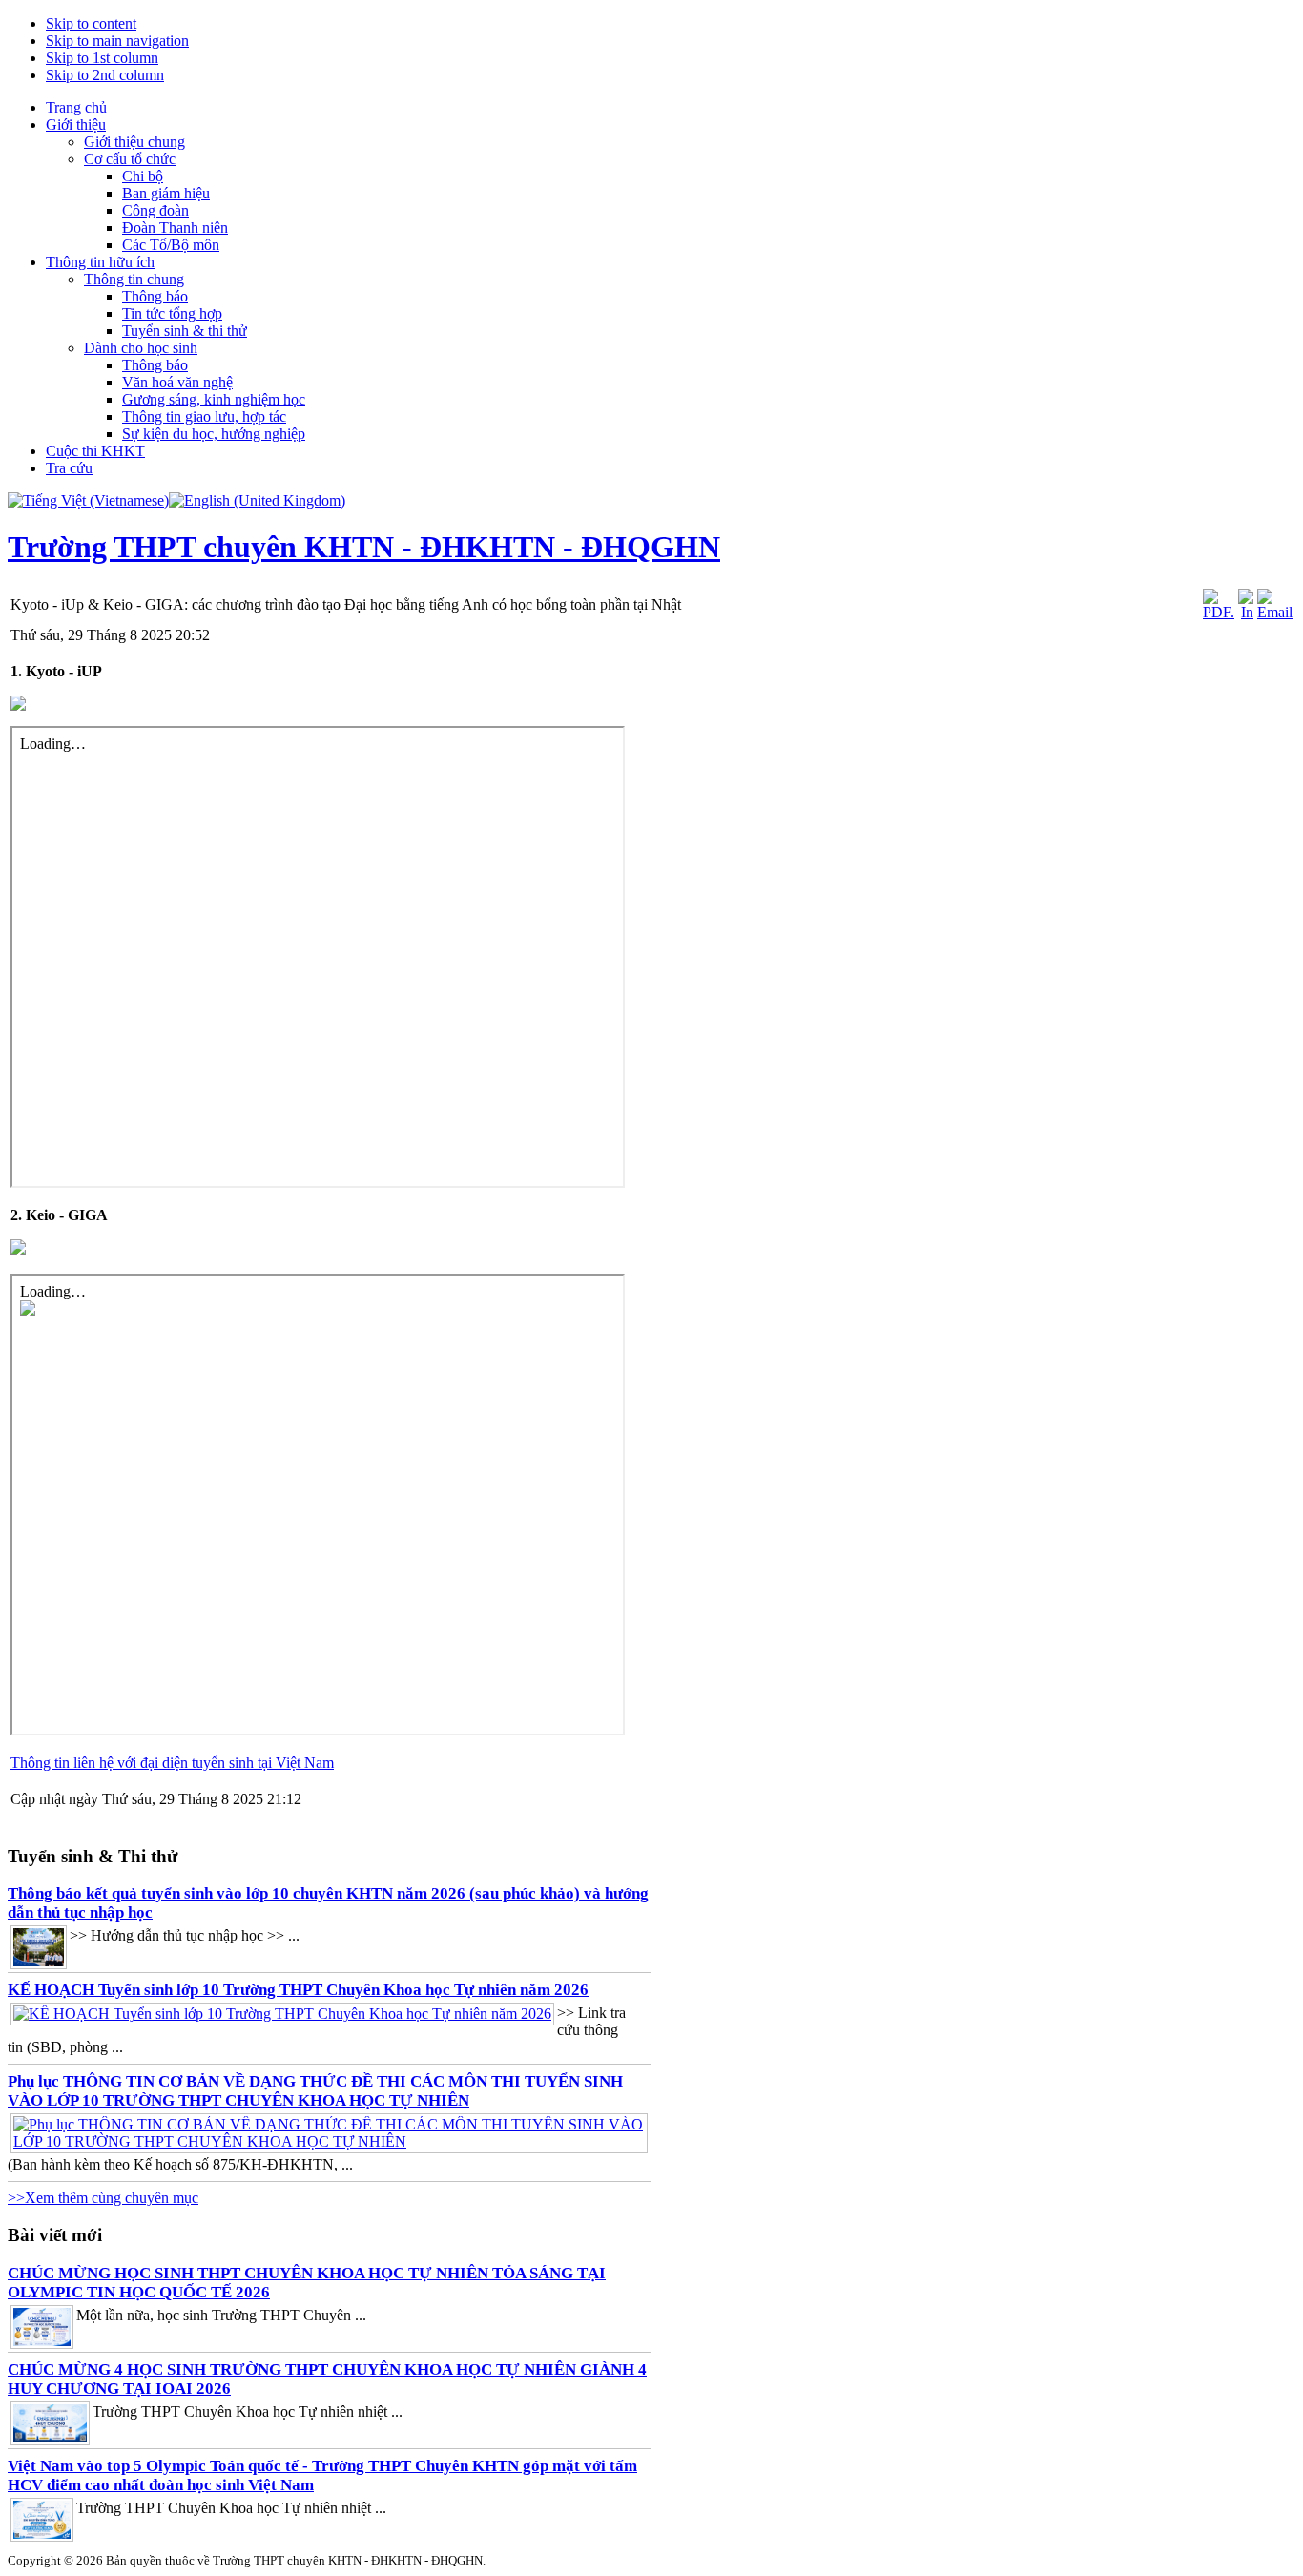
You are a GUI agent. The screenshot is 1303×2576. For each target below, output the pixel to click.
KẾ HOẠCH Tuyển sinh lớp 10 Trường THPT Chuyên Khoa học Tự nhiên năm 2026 (298, 1990)
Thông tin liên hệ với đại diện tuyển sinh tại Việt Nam (172, 1763)
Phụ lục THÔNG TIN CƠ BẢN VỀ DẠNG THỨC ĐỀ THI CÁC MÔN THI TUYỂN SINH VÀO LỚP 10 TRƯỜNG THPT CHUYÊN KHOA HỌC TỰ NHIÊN (315, 2091)
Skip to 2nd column (105, 75)
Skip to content (91, 23)
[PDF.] (1219, 612)
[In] (1246, 612)
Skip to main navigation (117, 41)
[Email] (1275, 612)
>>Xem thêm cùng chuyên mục (103, 2198)
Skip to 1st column (102, 58)
